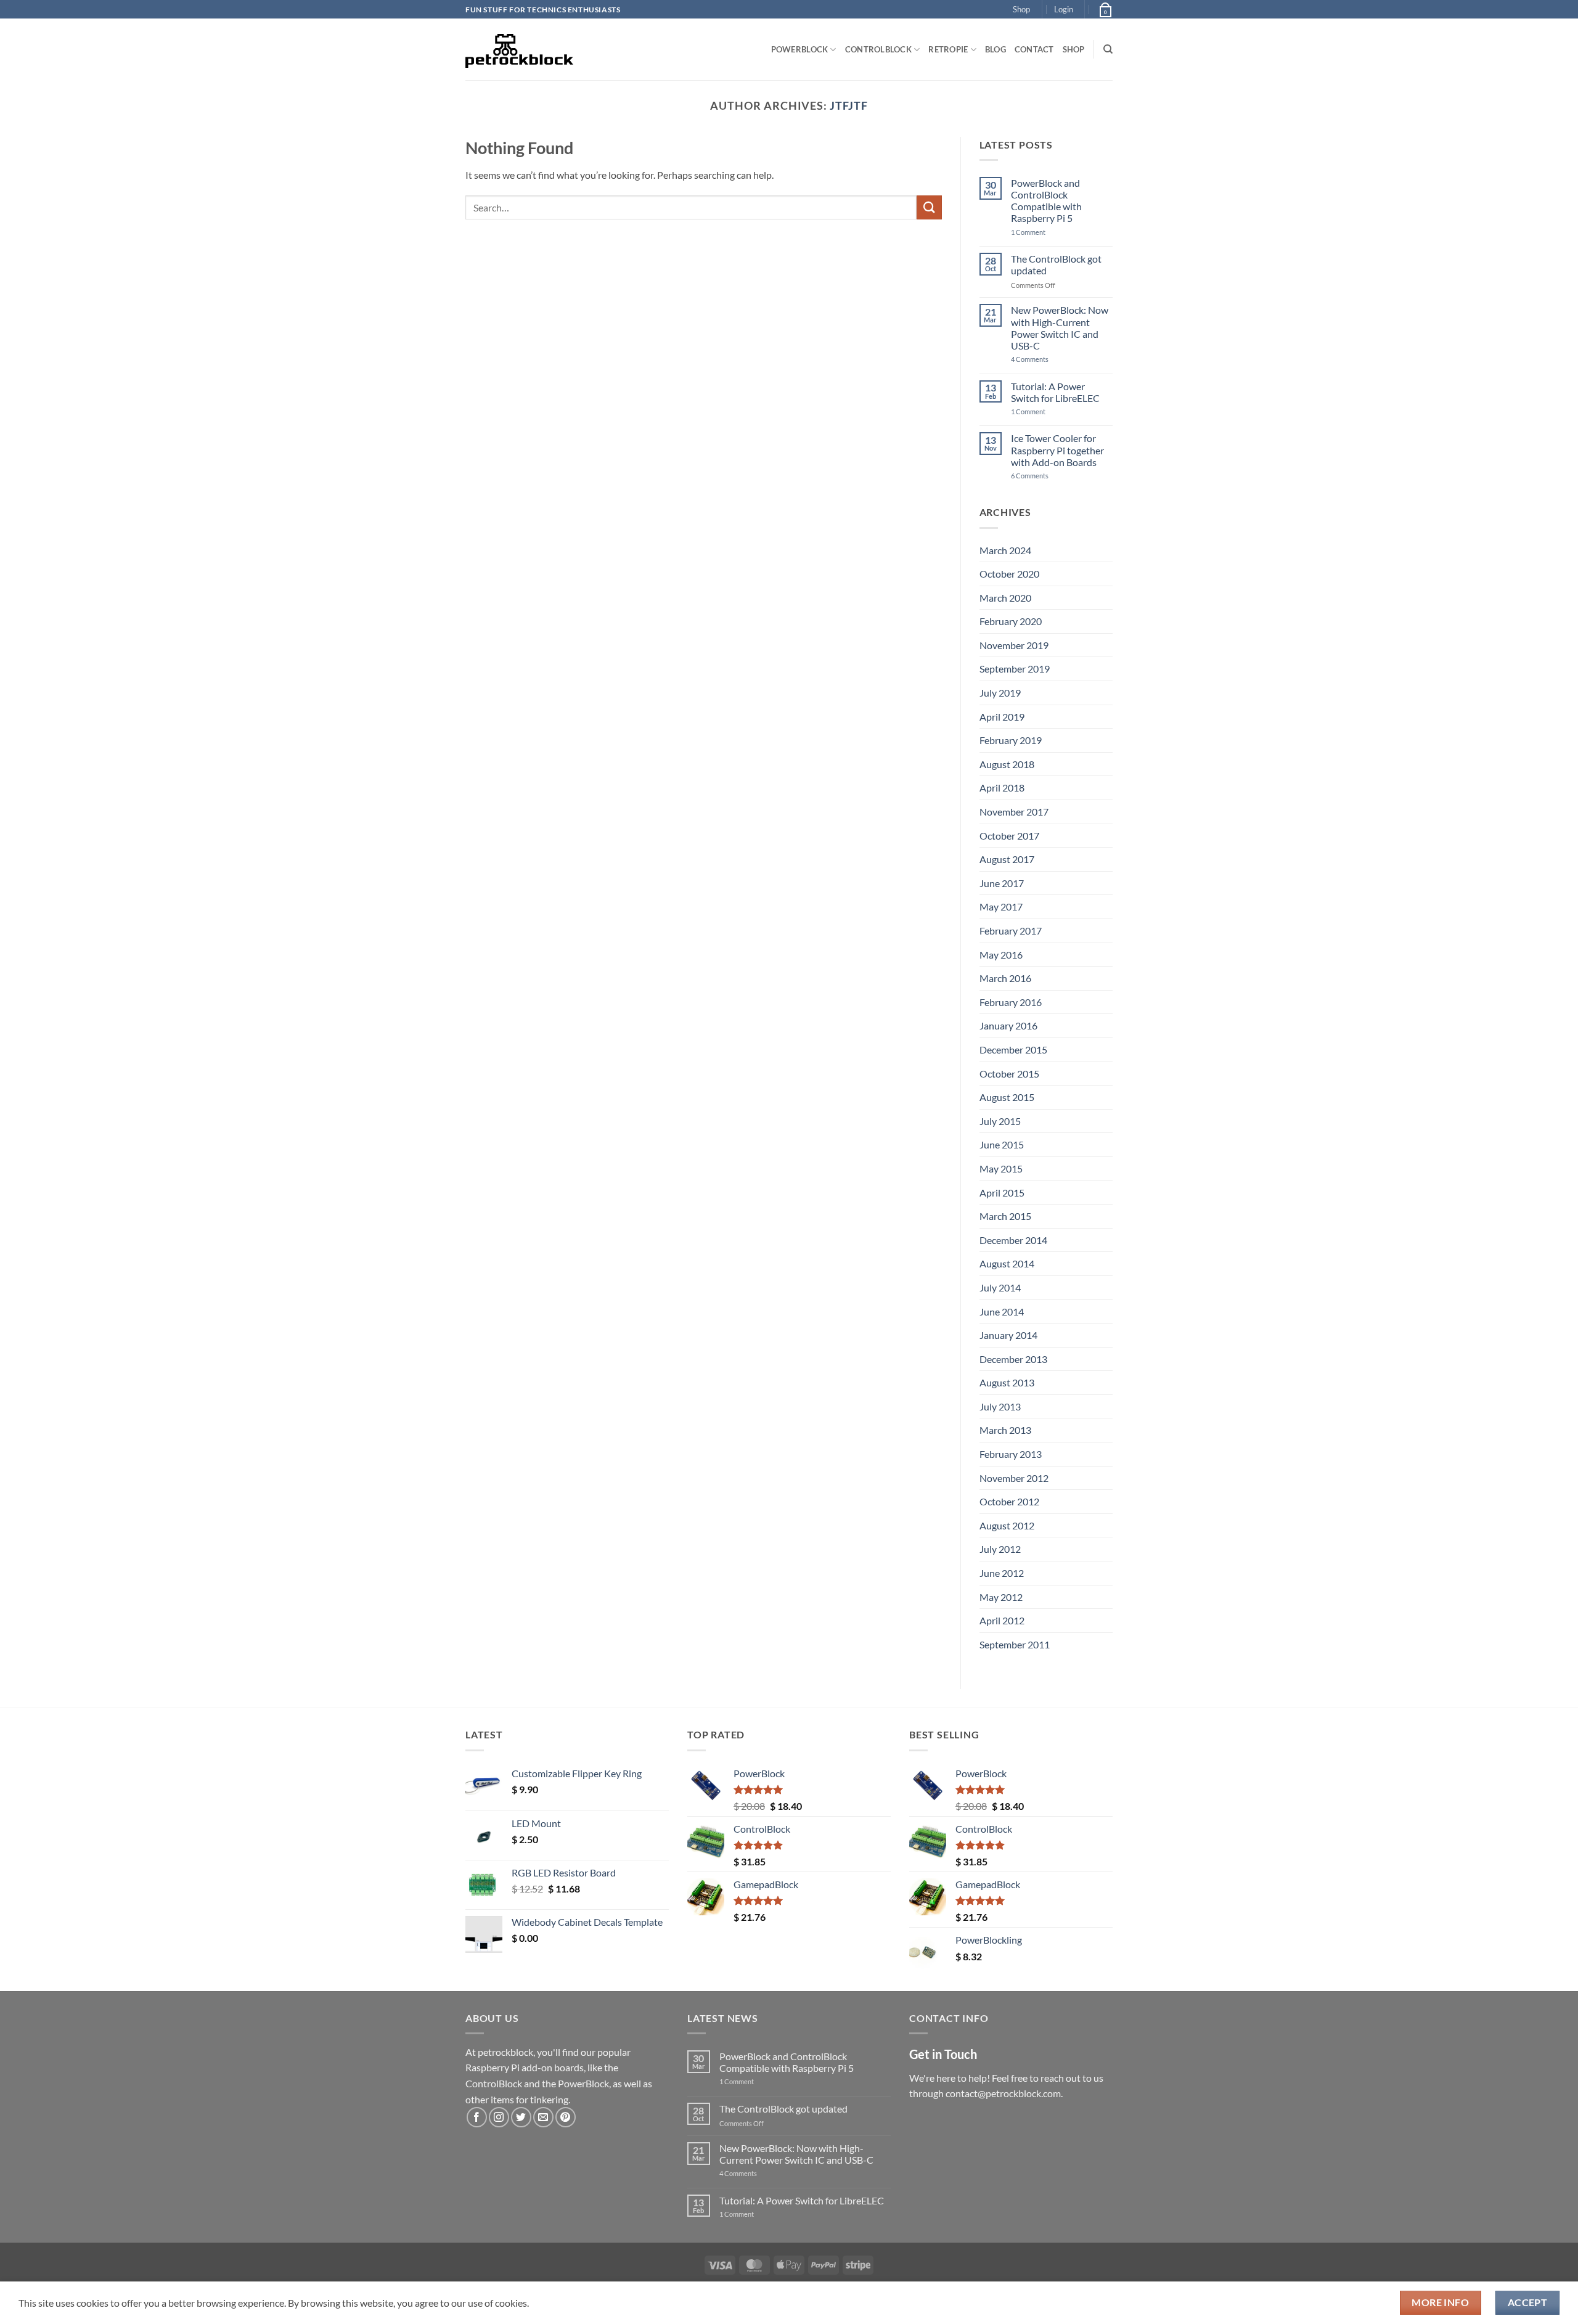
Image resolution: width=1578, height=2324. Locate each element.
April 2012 (1002, 1620)
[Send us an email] (543, 2117)
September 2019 (1015, 669)
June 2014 (1002, 1311)
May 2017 (1001, 906)
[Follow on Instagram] (499, 2117)
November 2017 (1014, 812)
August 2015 (1007, 1097)
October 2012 (1009, 1501)
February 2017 (1011, 931)
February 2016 (1011, 1002)
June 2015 (1002, 1144)
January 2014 (1008, 1335)
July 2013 (1000, 1406)
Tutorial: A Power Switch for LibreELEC (1055, 392)
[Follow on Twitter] (521, 2117)
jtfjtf (849, 105)
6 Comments (1045, 476)
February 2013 (1011, 1454)
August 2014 (1007, 1263)
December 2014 (1013, 1240)
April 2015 (1002, 1193)
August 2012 (1007, 1525)
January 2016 (1008, 1025)
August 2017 (1007, 859)
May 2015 (1001, 1168)
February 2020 (1011, 621)
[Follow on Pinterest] (566, 2117)
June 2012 (1002, 1573)
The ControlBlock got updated (1056, 264)
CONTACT (1034, 49)
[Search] (1108, 49)
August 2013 (1007, 1382)
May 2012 (1001, 1597)
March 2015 (1005, 1216)
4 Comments (1048, 359)
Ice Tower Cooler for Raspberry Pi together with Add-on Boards (1057, 450)
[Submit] (929, 207)
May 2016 (1001, 955)
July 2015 (1000, 1121)
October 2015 (1009, 1074)
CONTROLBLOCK (878, 49)
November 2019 (1014, 645)
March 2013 (1005, 1430)
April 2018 (1002, 788)
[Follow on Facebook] (477, 2117)
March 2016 (1005, 978)
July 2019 (1000, 693)
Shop (1021, 9)
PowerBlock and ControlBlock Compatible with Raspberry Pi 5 (1046, 201)
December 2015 (1013, 1049)
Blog (995, 49)
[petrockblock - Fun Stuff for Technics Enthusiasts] (520, 49)
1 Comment (1048, 232)
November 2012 (1014, 1478)
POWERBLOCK (800, 49)
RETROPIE (948, 49)
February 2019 (1011, 740)
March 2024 (1005, 550)
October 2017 (1009, 836)
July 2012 (1000, 1549)
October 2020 (1009, 574)
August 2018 (1007, 764)
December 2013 (1013, 1359)
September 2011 (1015, 1644)
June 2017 (1002, 883)
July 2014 (1000, 1287)
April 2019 (1002, 717)
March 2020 (1005, 598)
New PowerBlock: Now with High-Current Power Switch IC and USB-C (1060, 328)
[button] (1064, 9)
